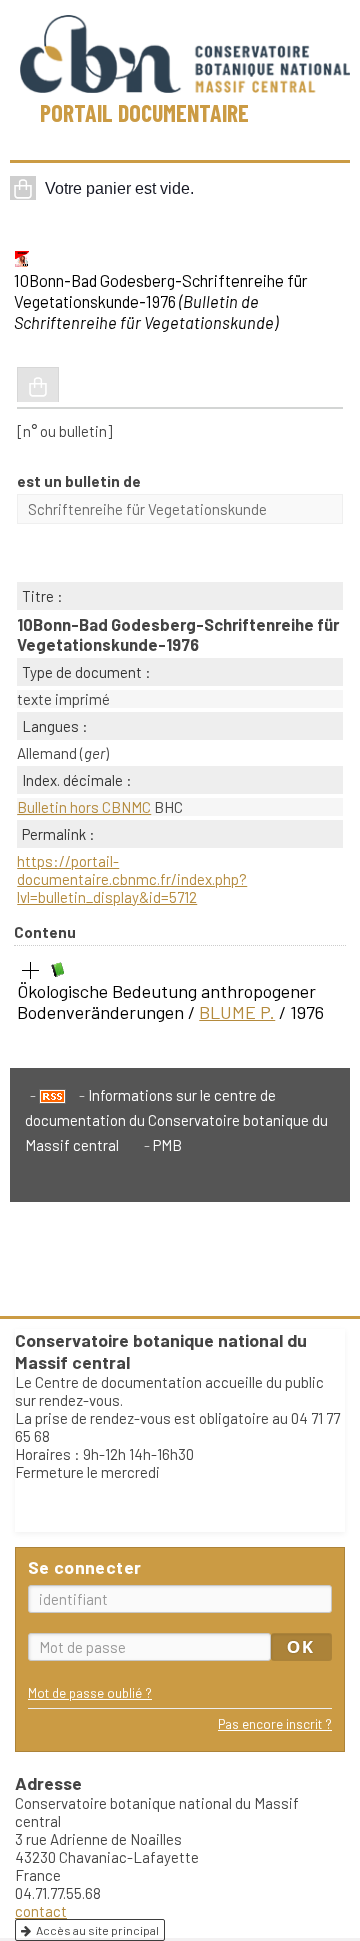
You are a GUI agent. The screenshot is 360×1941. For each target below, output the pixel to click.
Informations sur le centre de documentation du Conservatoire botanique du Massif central (176, 1120)
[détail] (31, 971)
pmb (167, 1145)
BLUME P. (237, 1012)
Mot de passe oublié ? (90, 1692)
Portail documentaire (144, 112)
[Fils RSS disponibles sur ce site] (48, 1095)
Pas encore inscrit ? (275, 1723)
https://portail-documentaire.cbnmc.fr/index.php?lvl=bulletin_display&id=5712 (132, 879)
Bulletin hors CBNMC (84, 807)
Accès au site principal (97, 1930)
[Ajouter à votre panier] (38, 385)
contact (41, 1911)
